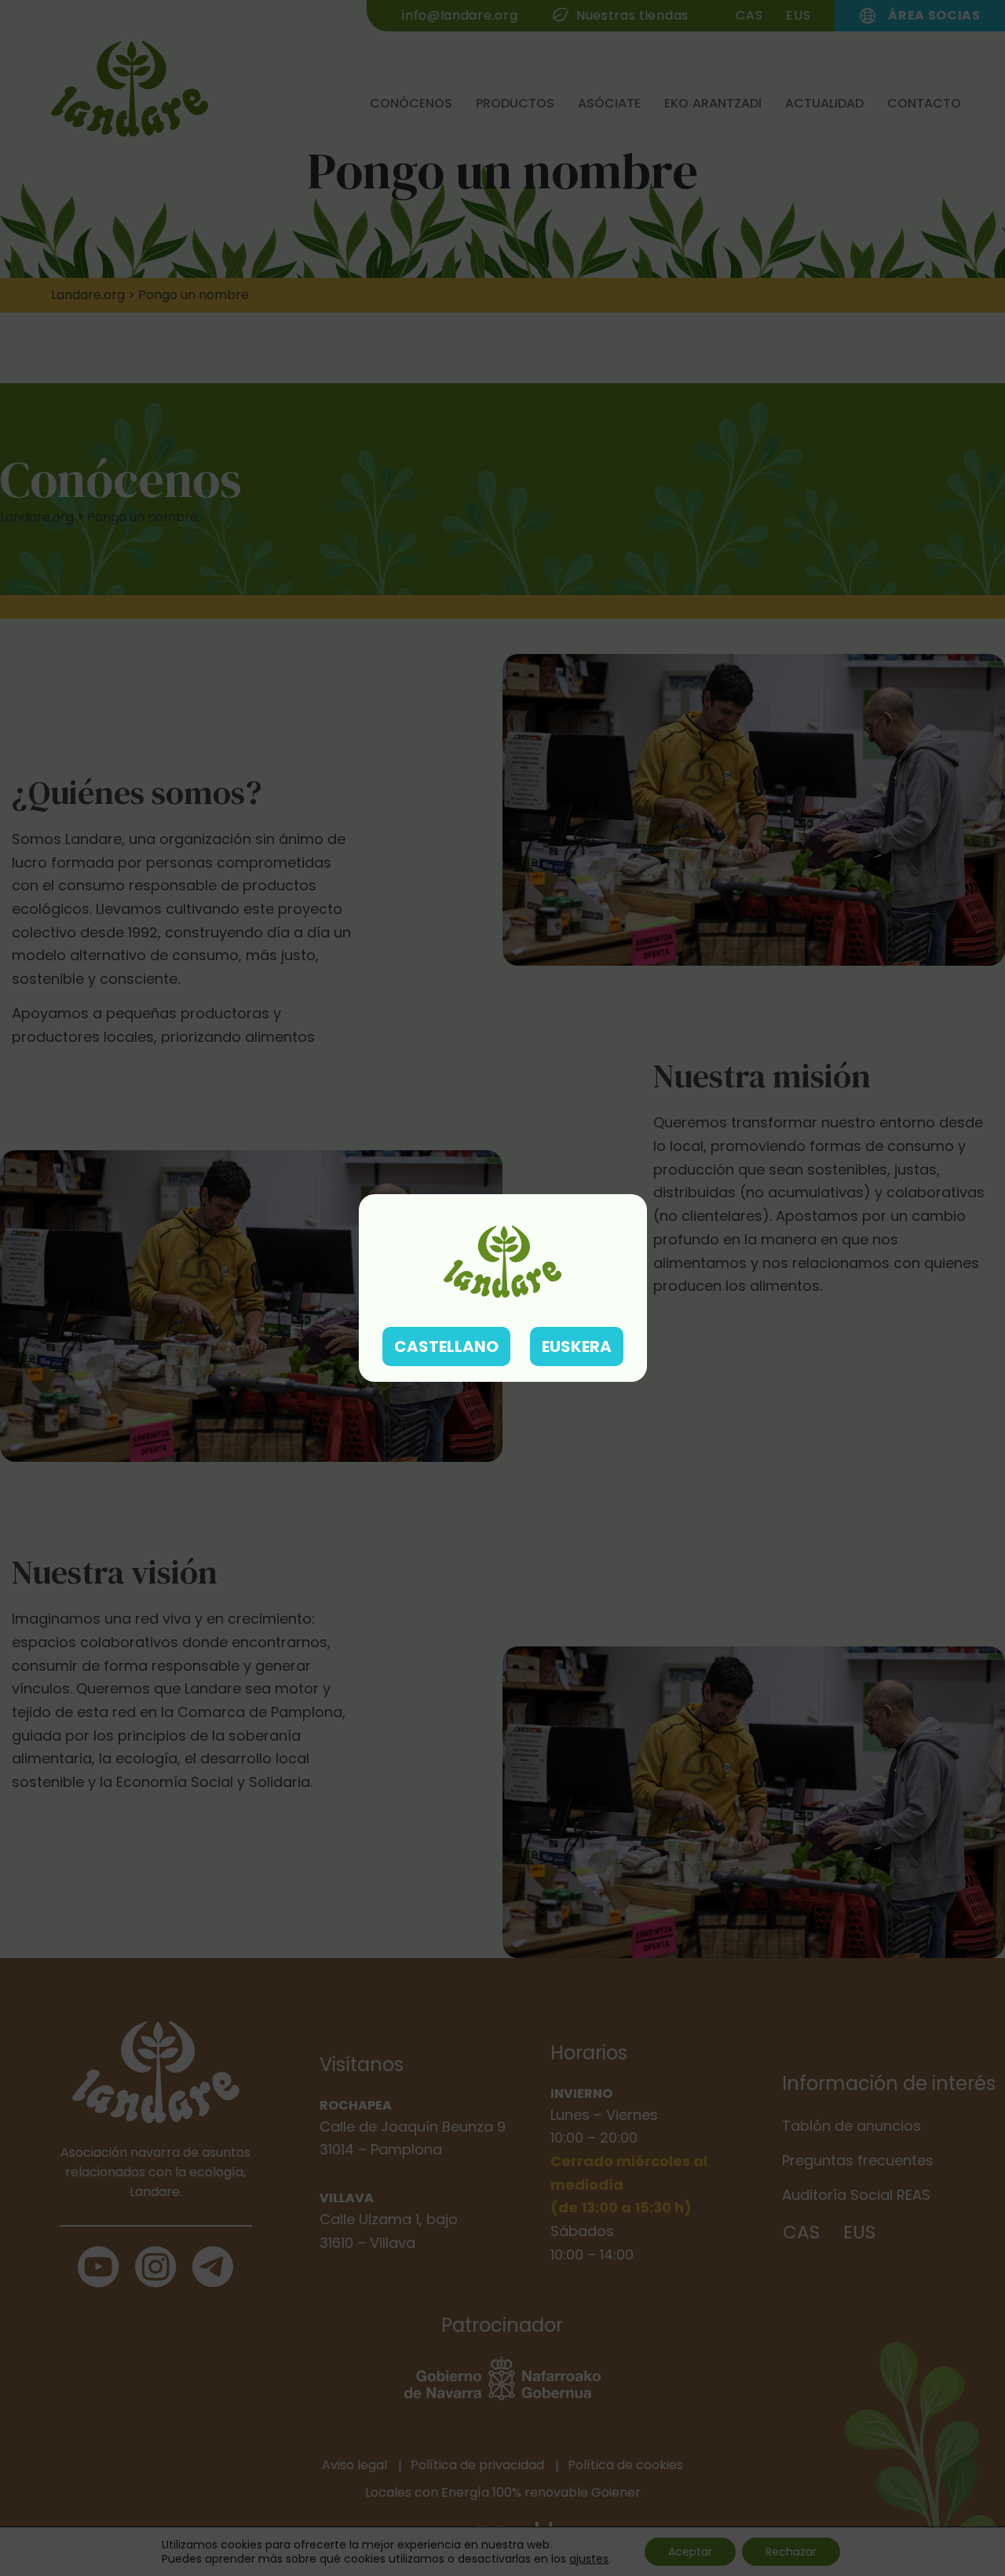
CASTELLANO (446, 1346)
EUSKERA (577, 1346)
